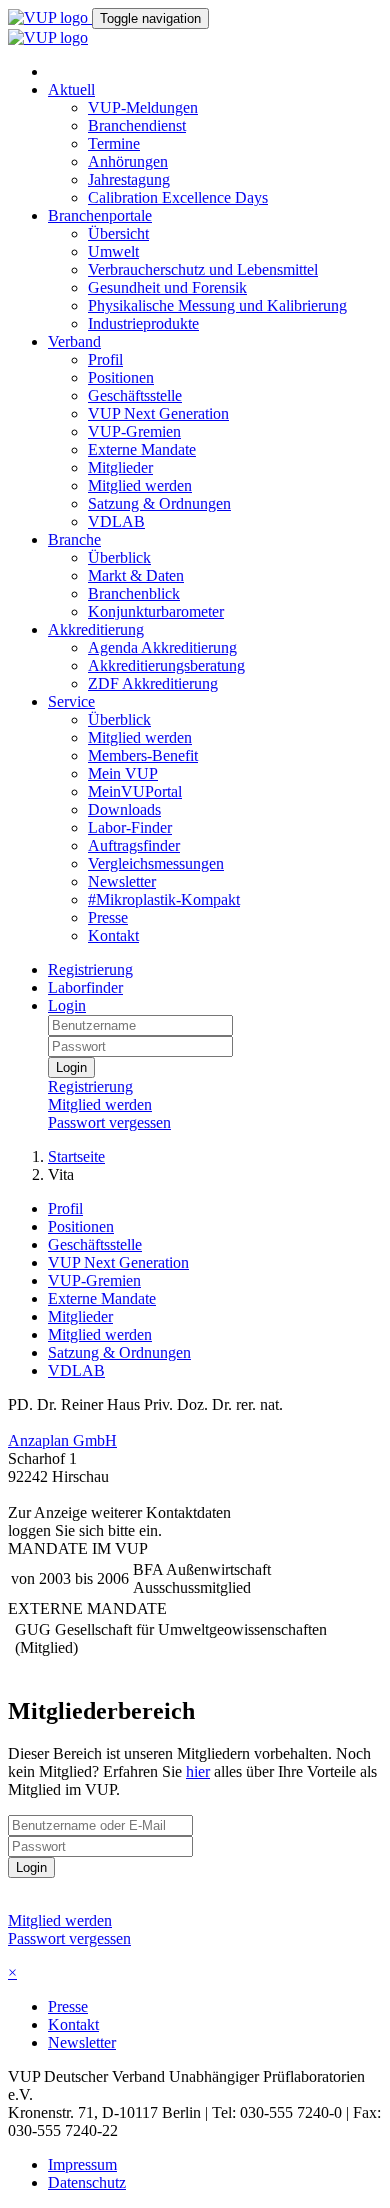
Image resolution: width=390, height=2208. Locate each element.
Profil (105, 359)
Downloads (124, 809)
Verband (74, 341)
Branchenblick (134, 593)
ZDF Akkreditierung (153, 683)
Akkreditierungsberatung (166, 665)
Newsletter (122, 881)
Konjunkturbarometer (156, 611)
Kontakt (113, 935)
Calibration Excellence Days (178, 197)
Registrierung (90, 969)
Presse (108, 917)
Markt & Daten (136, 575)
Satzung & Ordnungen (159, 503)
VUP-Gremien (134, 431)
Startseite (76, 1156)
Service (71, 701)
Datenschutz (87, 2182)
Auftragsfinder (134, 845)
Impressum (82, 2164)
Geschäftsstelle (135, 395)
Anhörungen (128, 161)
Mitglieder (120, 467)
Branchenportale (100, 215)
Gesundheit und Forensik (167, 287)
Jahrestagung (129, 179)
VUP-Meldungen (143, 107)
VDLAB (116, 521)
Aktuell (71, 89)
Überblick (119, 557)
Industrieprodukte (143, 323)
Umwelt (113, 251)
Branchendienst (137, 125)
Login (67, 1005)
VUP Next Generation (158, 413)
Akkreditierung (96, 629)
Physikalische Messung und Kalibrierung (217, 305)
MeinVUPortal (135, 791)
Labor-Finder (130, 827)
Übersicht (118, 233)
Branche (74, 539)
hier (198, 1771)
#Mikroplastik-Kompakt (164, 899)
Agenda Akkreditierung (162, 647)
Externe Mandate (142, 449)
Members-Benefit (143, 755)
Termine (114, 143)
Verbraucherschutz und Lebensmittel (203, 269)
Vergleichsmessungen (156, 863)
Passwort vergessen (109, 1122)
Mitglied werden (140, 485)
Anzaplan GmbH (62, 1440)
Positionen (121, 377)
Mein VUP (123, 773)
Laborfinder (85, 987)
